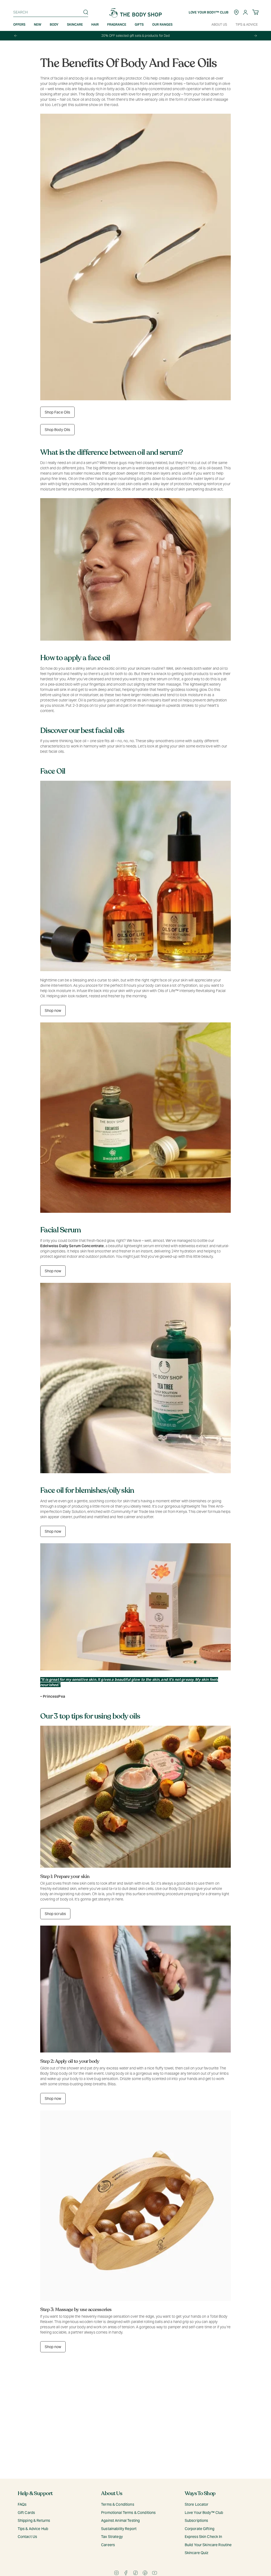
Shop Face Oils (58, 412)
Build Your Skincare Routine (208, 2545)
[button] (38, 25)
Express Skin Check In (204, 2537)
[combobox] (49, 12)
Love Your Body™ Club (204, 2513)
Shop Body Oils (58, 430)
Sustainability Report (119, 2529)
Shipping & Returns (34, 2520)
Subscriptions (197, 2520)
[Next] (255, 36)
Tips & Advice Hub (33, 2529)
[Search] (86, 12)
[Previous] (16, 36)
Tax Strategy (112, 2537)
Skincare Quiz (197, 2553)
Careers (108, 2545)
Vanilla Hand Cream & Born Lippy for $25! (135, 36)
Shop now (53, 1011)
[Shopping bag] (255, 12)
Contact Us (27, 2537)
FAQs (22, 2504)
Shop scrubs (55, 1914)
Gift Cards (26, 2513)
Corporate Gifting (200, 2529)
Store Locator (197, 2504)
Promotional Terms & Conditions (128, 2513)
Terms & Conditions (118, 2504)
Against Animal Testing (120, 2520)
